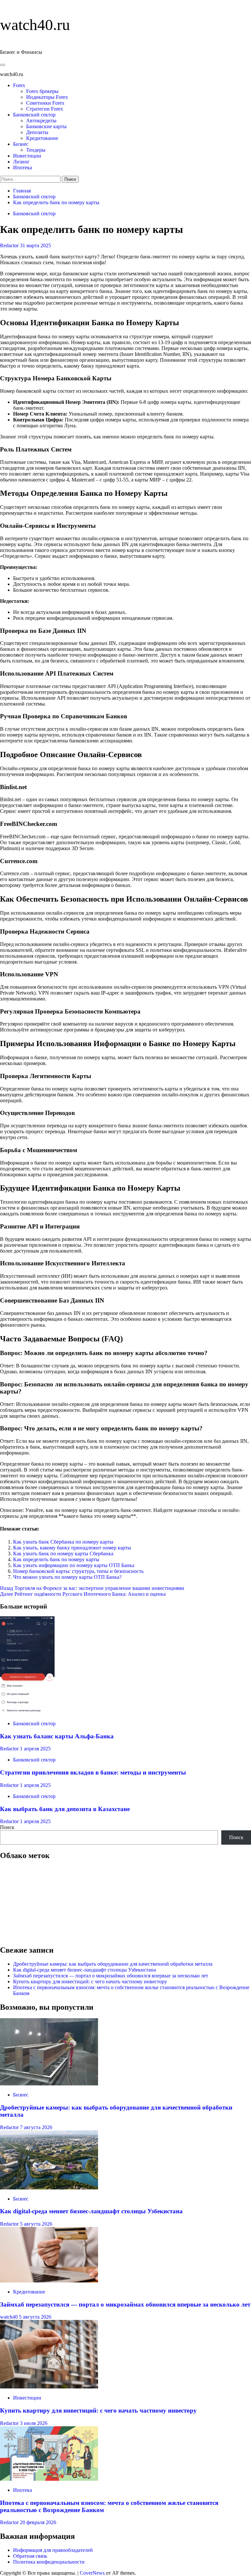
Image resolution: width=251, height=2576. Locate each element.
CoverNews (92, 2573)
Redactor (10, 245)
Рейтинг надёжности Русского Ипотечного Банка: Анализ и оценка (83, 1594)
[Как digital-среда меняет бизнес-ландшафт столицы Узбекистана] (49, 2188)
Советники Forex (45, 103)
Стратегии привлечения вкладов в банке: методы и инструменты (93, 1772)
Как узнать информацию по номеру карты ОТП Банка (74, 1565)
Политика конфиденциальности (49, 2562)
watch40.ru (35, 25)
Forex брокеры (42, 91)
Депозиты (37, 132)
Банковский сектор (34, 115)
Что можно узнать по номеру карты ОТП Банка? (67, 1577)
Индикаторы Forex (47, 97)
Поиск (7, 1827)
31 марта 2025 (35, 245)
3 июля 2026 (34, 2423)
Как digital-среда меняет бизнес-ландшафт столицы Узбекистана (84, 1970)
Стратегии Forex (45, 109)
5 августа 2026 (36, 2224)
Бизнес (21, 144)
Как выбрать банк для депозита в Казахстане (65, 1809)
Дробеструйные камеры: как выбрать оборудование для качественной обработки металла (113, 1964)
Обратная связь (30, 2556)
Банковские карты (46, 126)
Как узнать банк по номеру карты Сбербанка (63, 1554)
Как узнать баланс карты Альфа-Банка (57, 1736)
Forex (19, 85)
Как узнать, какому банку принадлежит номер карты (72, 1548)
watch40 (9, 2317)
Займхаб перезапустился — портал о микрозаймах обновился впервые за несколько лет (111, 1976)
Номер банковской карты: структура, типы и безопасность (78, 1571)
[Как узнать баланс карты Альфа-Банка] (27, 1712)
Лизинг (21, 162)
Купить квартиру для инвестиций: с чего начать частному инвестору (90, 1982)
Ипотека (23, 168)
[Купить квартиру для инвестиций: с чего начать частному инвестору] (49, 2387)
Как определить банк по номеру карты (56, 1559)
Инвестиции (27, 156)
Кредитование (42, 138)
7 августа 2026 (36, 2127)
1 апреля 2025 (35, 1749)
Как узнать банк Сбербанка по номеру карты (63, 1542)
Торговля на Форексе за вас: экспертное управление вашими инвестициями (92, 1588)
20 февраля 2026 (38, 2522)
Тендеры (36, 150)
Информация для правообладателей (53, 2550)
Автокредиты (41, 121)
